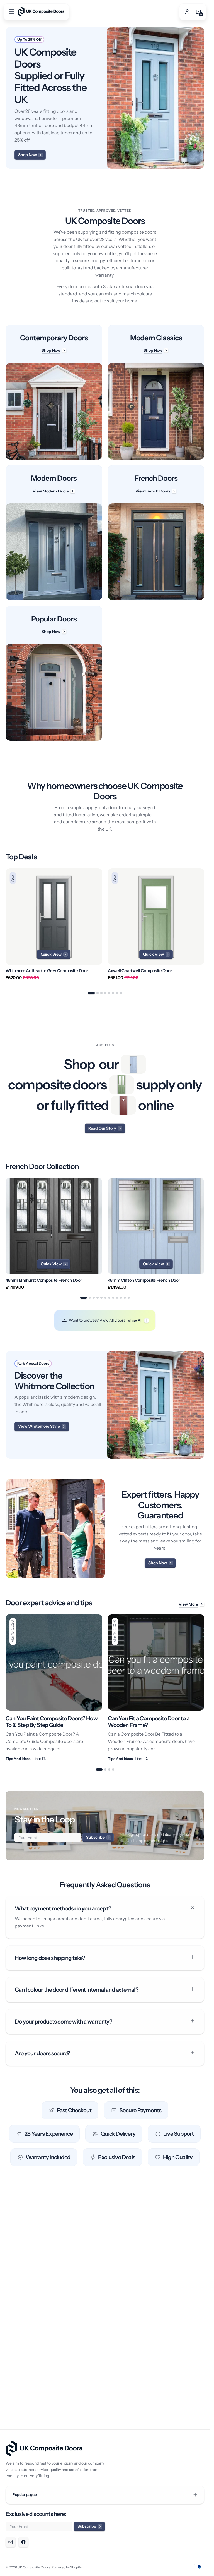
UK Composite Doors (34, 2567)
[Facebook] (23, 2542)
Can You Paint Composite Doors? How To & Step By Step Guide (52, 1722)
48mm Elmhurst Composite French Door (44, 1280)
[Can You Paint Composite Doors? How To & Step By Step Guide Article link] (54, 1688)
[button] (11, 12)
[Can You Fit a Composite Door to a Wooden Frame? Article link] (156, 1688)
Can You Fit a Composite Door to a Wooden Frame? (149, 1722)
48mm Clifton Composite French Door (144, 1280)
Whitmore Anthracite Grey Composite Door (47, 971)
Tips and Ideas (18, 1759)
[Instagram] (11, 2542)
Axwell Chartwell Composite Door (140, 971)
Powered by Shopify (67, 2567)
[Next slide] (204, 927)
